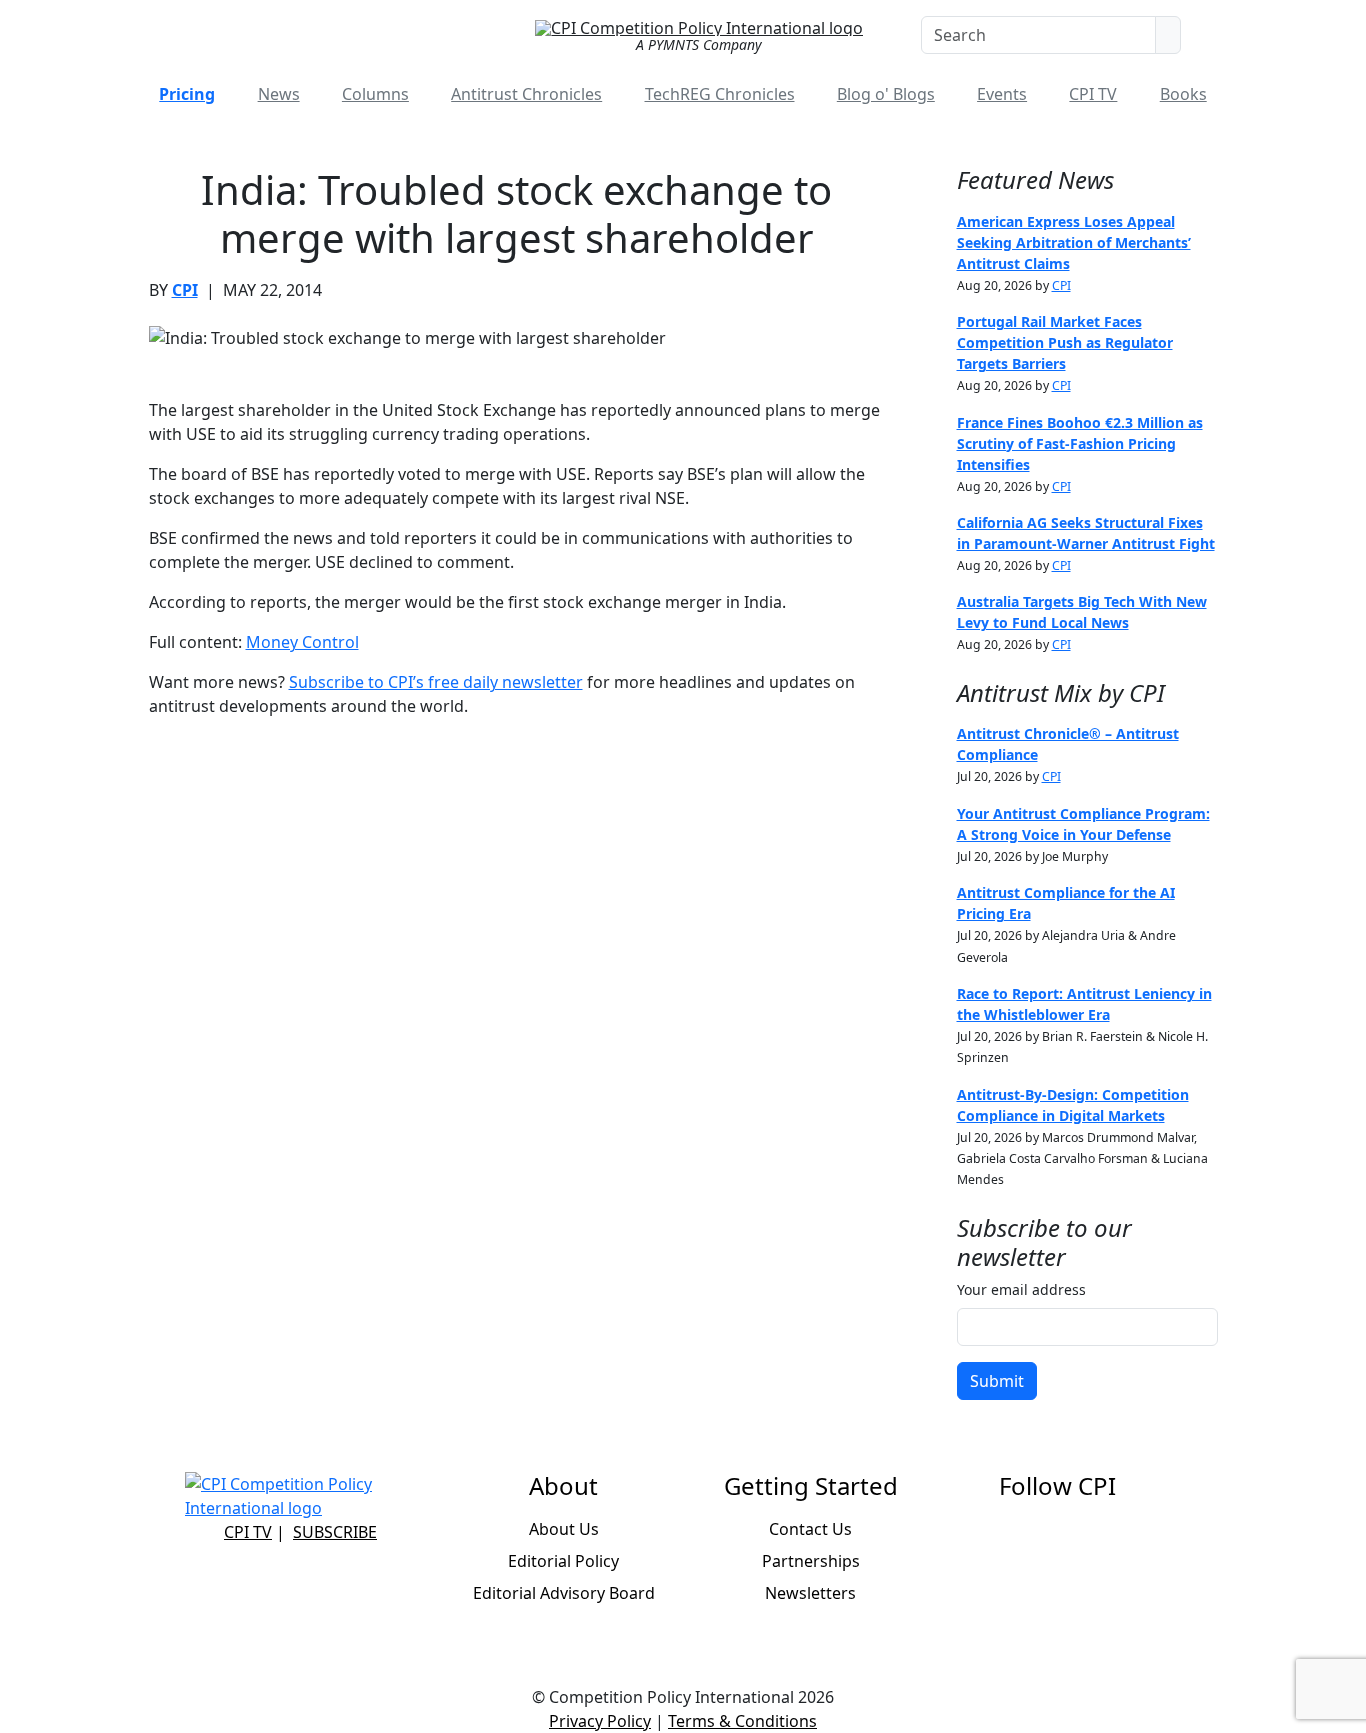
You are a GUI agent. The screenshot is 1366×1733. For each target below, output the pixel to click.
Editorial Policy (563, 1561)
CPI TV (1093, 94)
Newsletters (810, 1593)
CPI (185, 290)
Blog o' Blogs (886, 94)
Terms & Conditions (742, 1721)
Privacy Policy (600, 1721)
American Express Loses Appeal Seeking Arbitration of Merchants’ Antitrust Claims (1074, 242)
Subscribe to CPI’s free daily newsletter (436, 682)
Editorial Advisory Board (564, 1593)
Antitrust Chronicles (526, 94)
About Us (564, 1529)
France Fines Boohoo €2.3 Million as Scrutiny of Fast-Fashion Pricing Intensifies (1080, 443)
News (279, 94)
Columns (375, 94)
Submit (997, 1381)
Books (1183, 94)
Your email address (1021, 1289)
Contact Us (810, 1529)
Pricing (187, 94)
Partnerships (811, 1561)
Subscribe (335, 1532)
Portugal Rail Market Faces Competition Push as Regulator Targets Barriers (1065, 342)
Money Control (302, 642)
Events (1002, 94)
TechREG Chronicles (720, 94)
